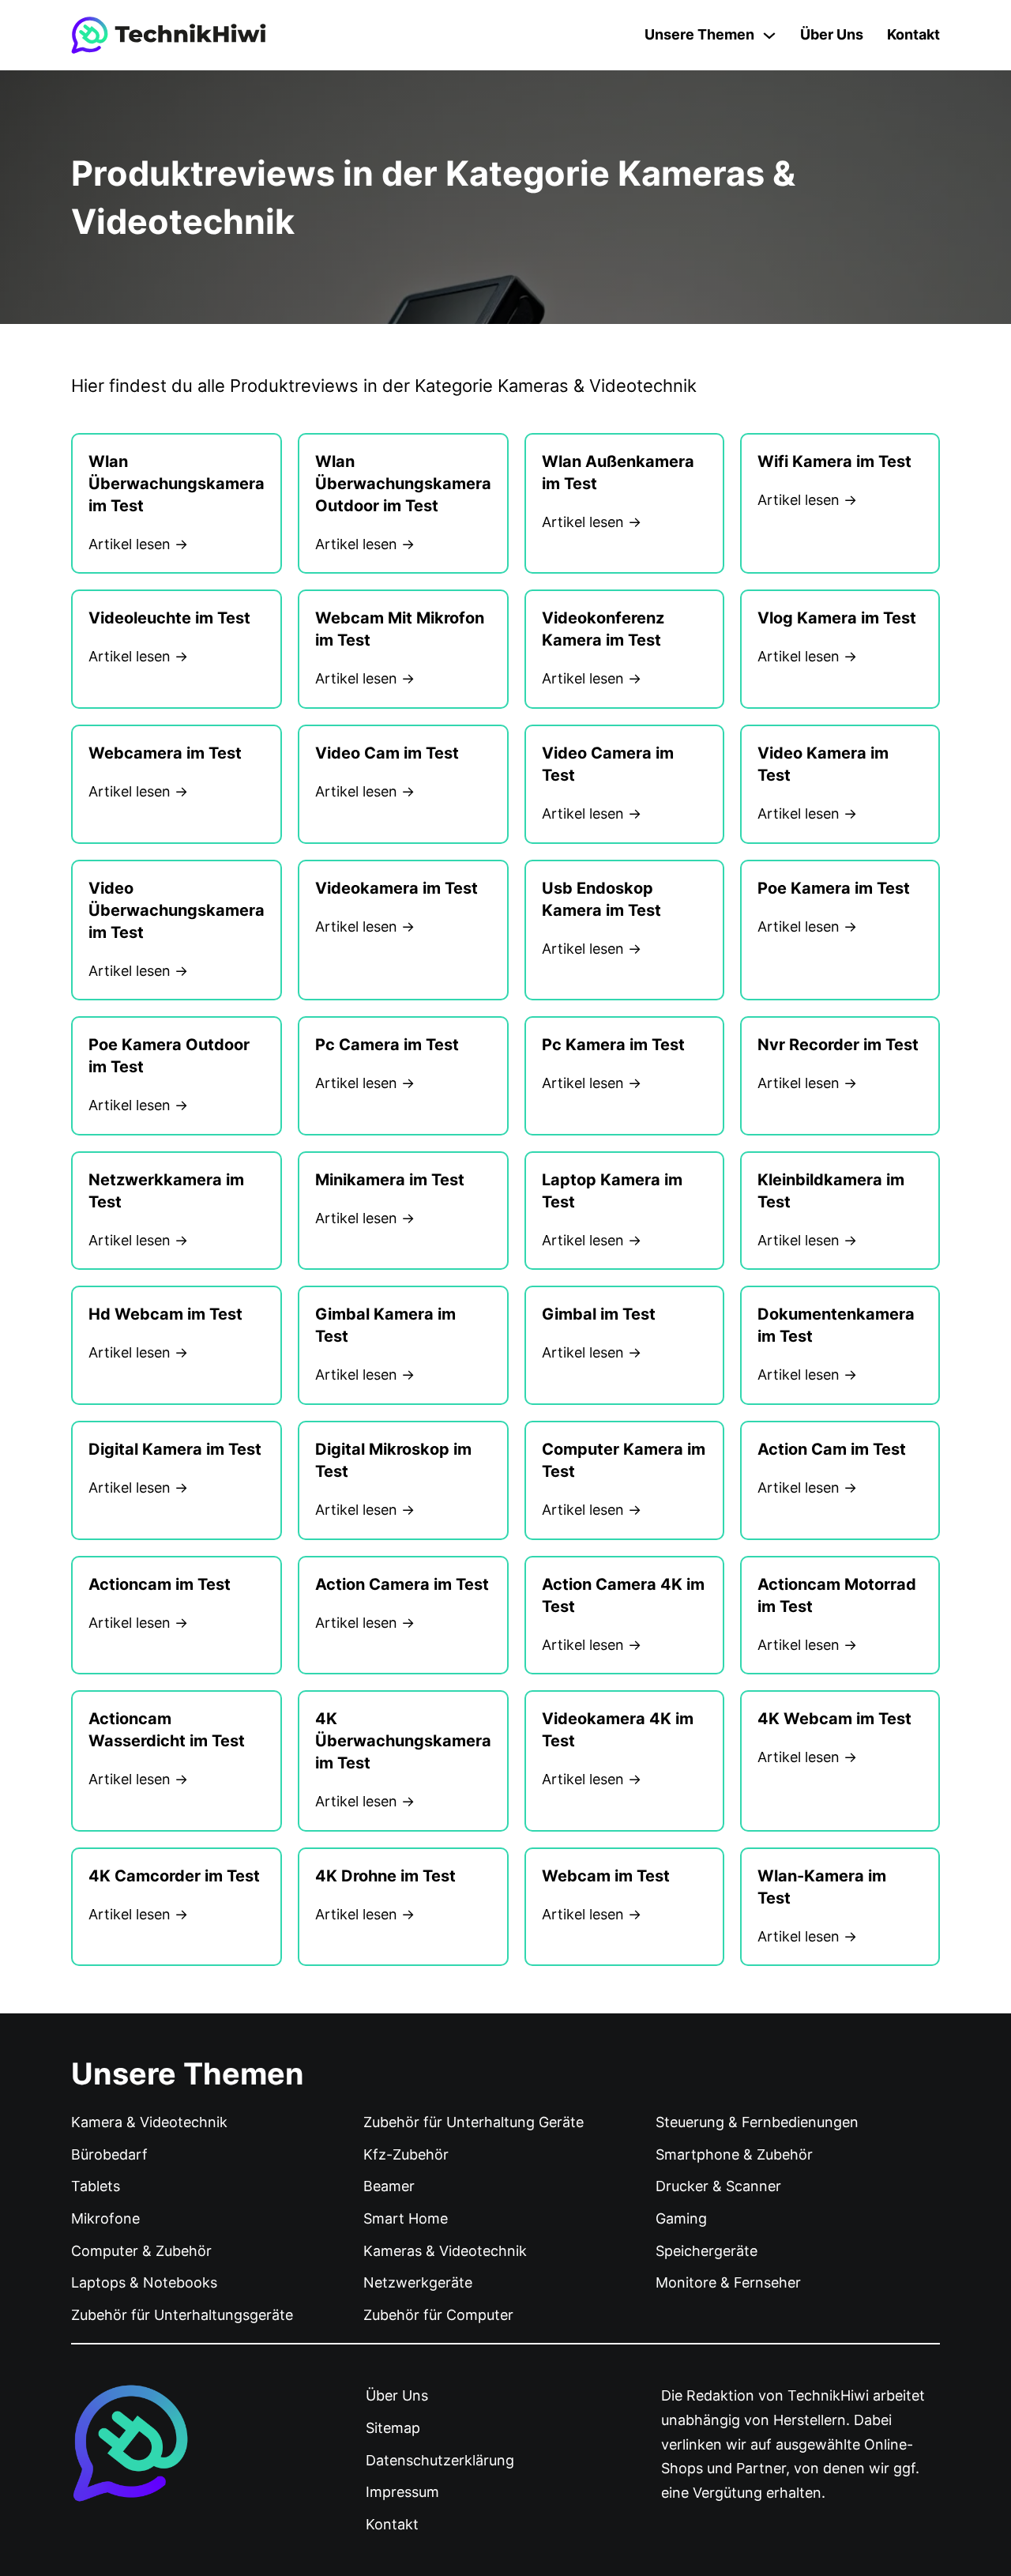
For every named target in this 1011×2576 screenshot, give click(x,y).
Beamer (389, 2186)
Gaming (681, 2218)
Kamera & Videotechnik (149, 2122)
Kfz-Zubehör (406, 2154)
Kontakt (913, 34)
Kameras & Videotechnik (445, 2251)
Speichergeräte (707, 2251)
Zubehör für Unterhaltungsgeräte (182, 2315)
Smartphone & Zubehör (734, 2154)
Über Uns (832, 34)
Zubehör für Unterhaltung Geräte (474, 2122)
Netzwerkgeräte (418, 2282)
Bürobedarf (109, 2154)
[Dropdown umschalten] (769, 36)
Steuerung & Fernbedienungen (757, 2122)
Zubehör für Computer (438, 2315)
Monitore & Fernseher (728, 2282)
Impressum (402, 2492)
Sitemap (393, 2428)
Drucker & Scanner (718, 2186)
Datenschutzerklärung (440, 2460)
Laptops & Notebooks (144, 2282)
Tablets (96, 2186)
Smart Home (406, 2218)
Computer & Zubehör (141, 2251)
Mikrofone (105, 2218)
